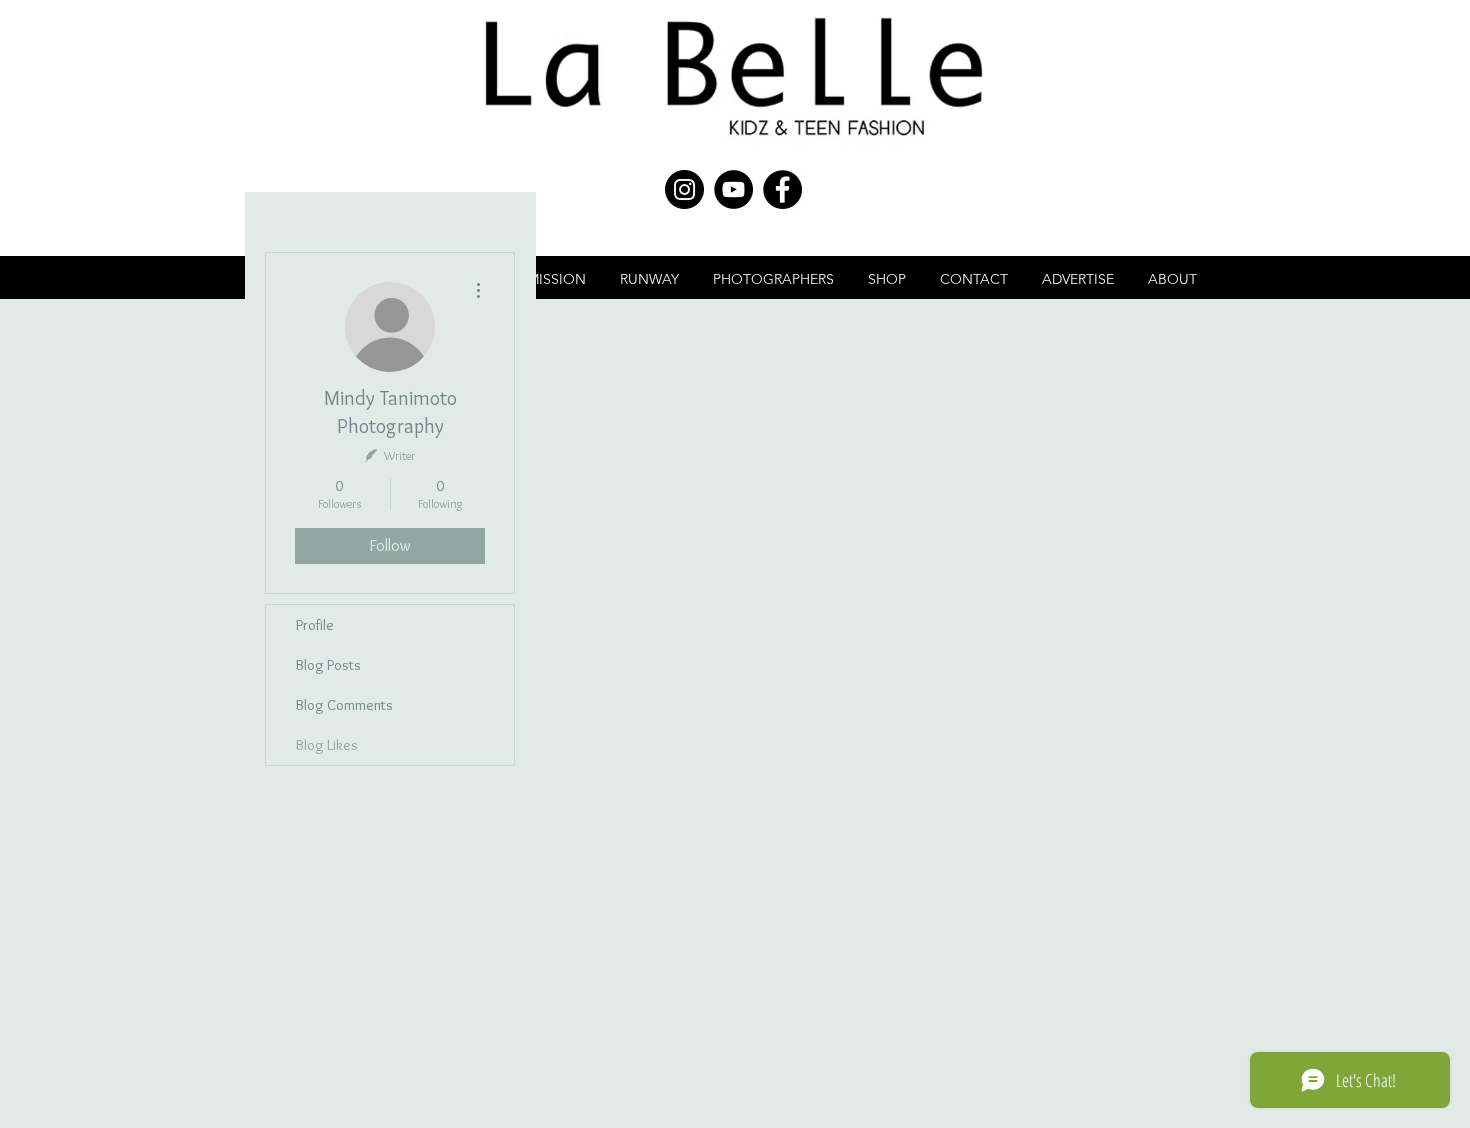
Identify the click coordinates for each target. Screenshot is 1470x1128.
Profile (315, 625)
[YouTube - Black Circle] (733, 189)
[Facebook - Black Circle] (782, 189)
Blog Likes (327, 745)
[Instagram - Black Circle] (684, 189)
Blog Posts (328, 665)
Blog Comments (344, 705)
